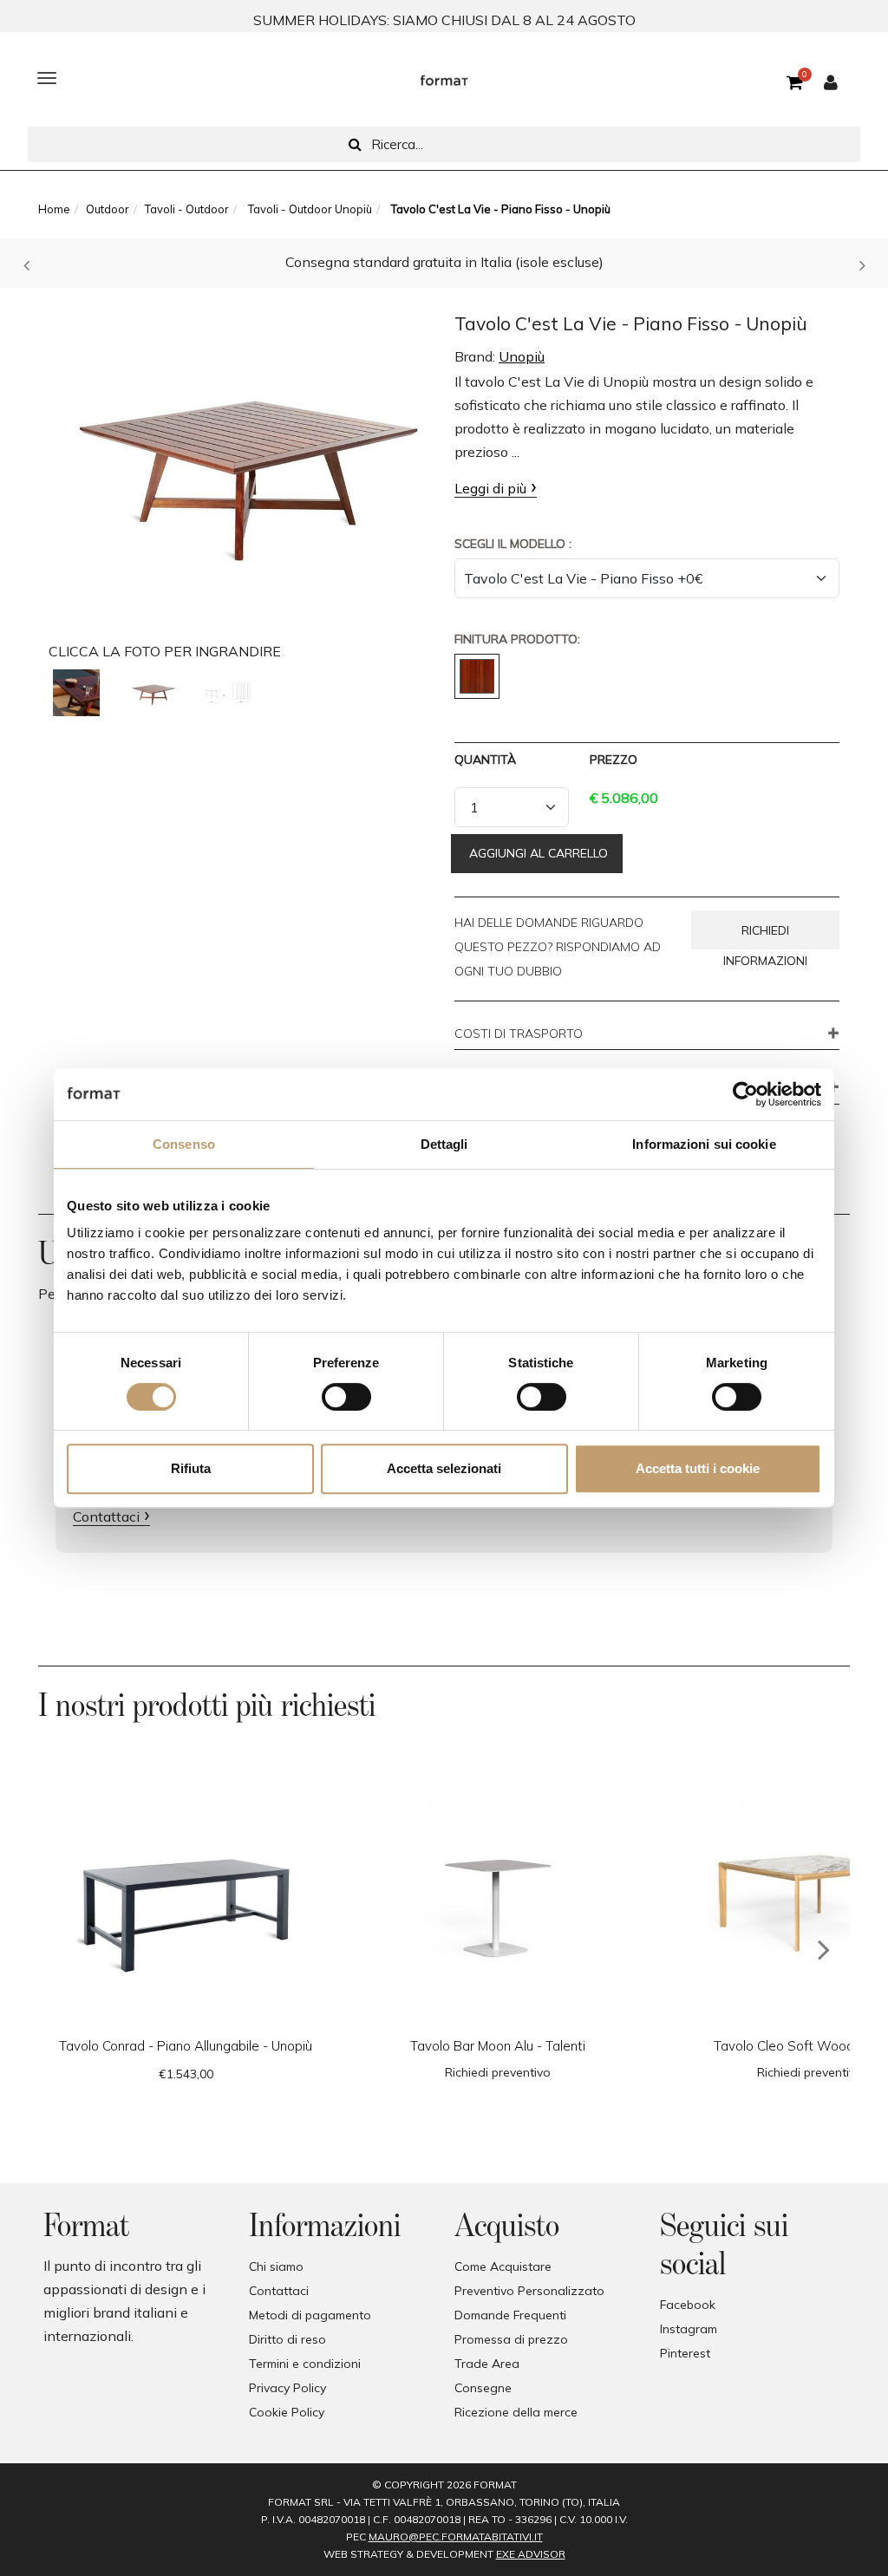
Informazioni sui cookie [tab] (704, 1144)
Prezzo (614, 760)
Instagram (689, 2329)
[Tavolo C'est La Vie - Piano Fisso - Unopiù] (241, 463)
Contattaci (106, 1516)
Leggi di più (490, 488)
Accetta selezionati (444, 1468)
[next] (824, 1950)
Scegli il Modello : (513, 544)
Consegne (483, 2388)
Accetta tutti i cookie (698, 1468)
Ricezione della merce (516, 2412)
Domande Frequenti (510, 2315)
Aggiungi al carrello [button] (537, 853)
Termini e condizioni (305, 2364)
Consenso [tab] (184, 1144)
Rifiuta (191, 1468)
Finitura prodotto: (517, 639)
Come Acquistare (503, 2266)
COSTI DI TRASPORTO (519, 1034)
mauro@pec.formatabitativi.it (456, 2537)
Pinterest (685, 2353)
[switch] (346, 1397)
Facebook (688, 2305)
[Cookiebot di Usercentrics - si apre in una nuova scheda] (745, 1094)
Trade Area (487, 2364)
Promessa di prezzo (511, 2339)
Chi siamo (276, 2266)
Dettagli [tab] (444, 1144)
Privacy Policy (287, 2388)
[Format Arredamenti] (444, 78)
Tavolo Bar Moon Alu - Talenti (498, 2046)
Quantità (485, 760)
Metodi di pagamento (310, 2315)
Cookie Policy (287, 2412)
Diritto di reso (287, 2339)
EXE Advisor (531, 2554)
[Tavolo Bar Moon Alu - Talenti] (498, 1903)
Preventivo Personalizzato (529, 2291)
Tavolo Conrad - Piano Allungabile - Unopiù (186, 2046)
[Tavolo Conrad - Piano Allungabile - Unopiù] (186, 1903)
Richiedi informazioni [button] (765, 936)
